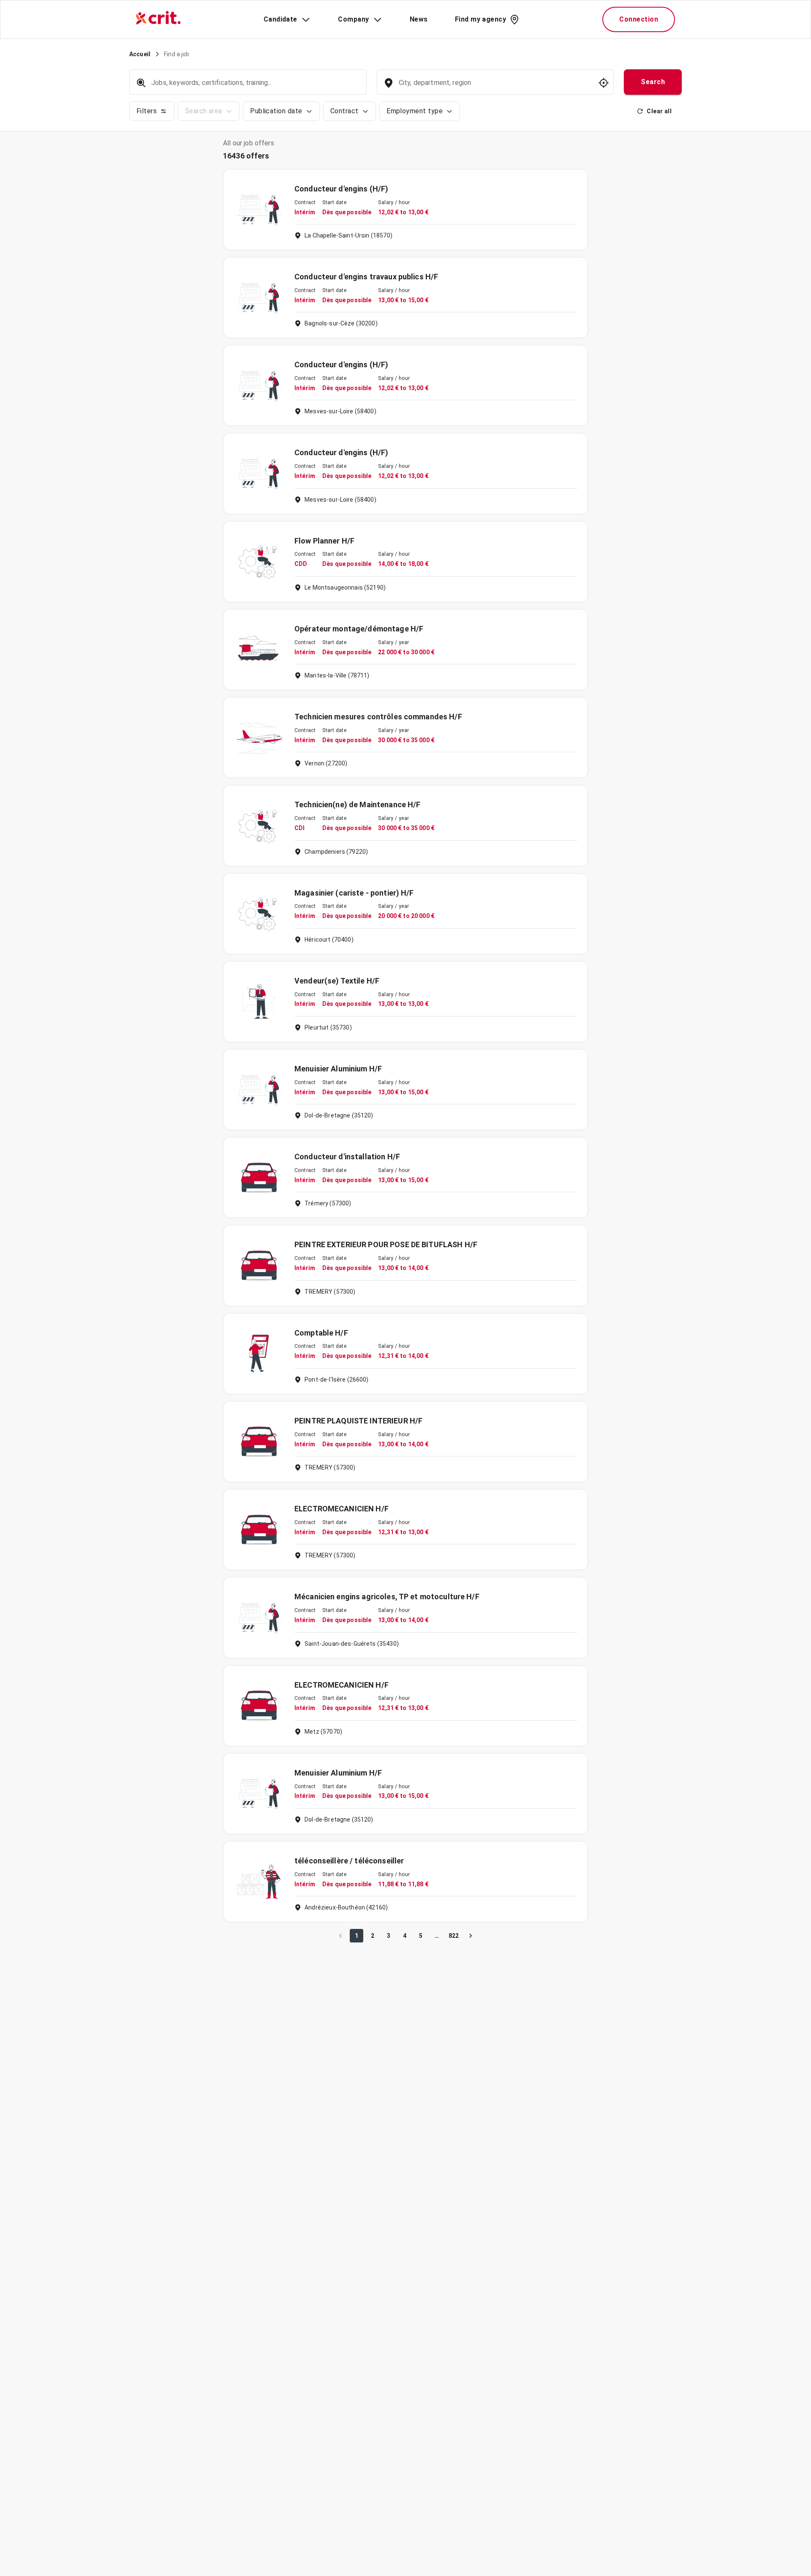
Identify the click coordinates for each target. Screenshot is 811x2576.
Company (353, 19)
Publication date (276, 111)
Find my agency (480, 19)
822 (454, 1936)
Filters (147, 111)
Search (653, 82)
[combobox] (494, 87)
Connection (639, 19)
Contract (344, 111)
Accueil (140, 54)
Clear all (659, 111)
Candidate (280, 19)
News (419, 19)
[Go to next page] (471, 1936)
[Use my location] (604, 83)
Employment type (415, 111)
